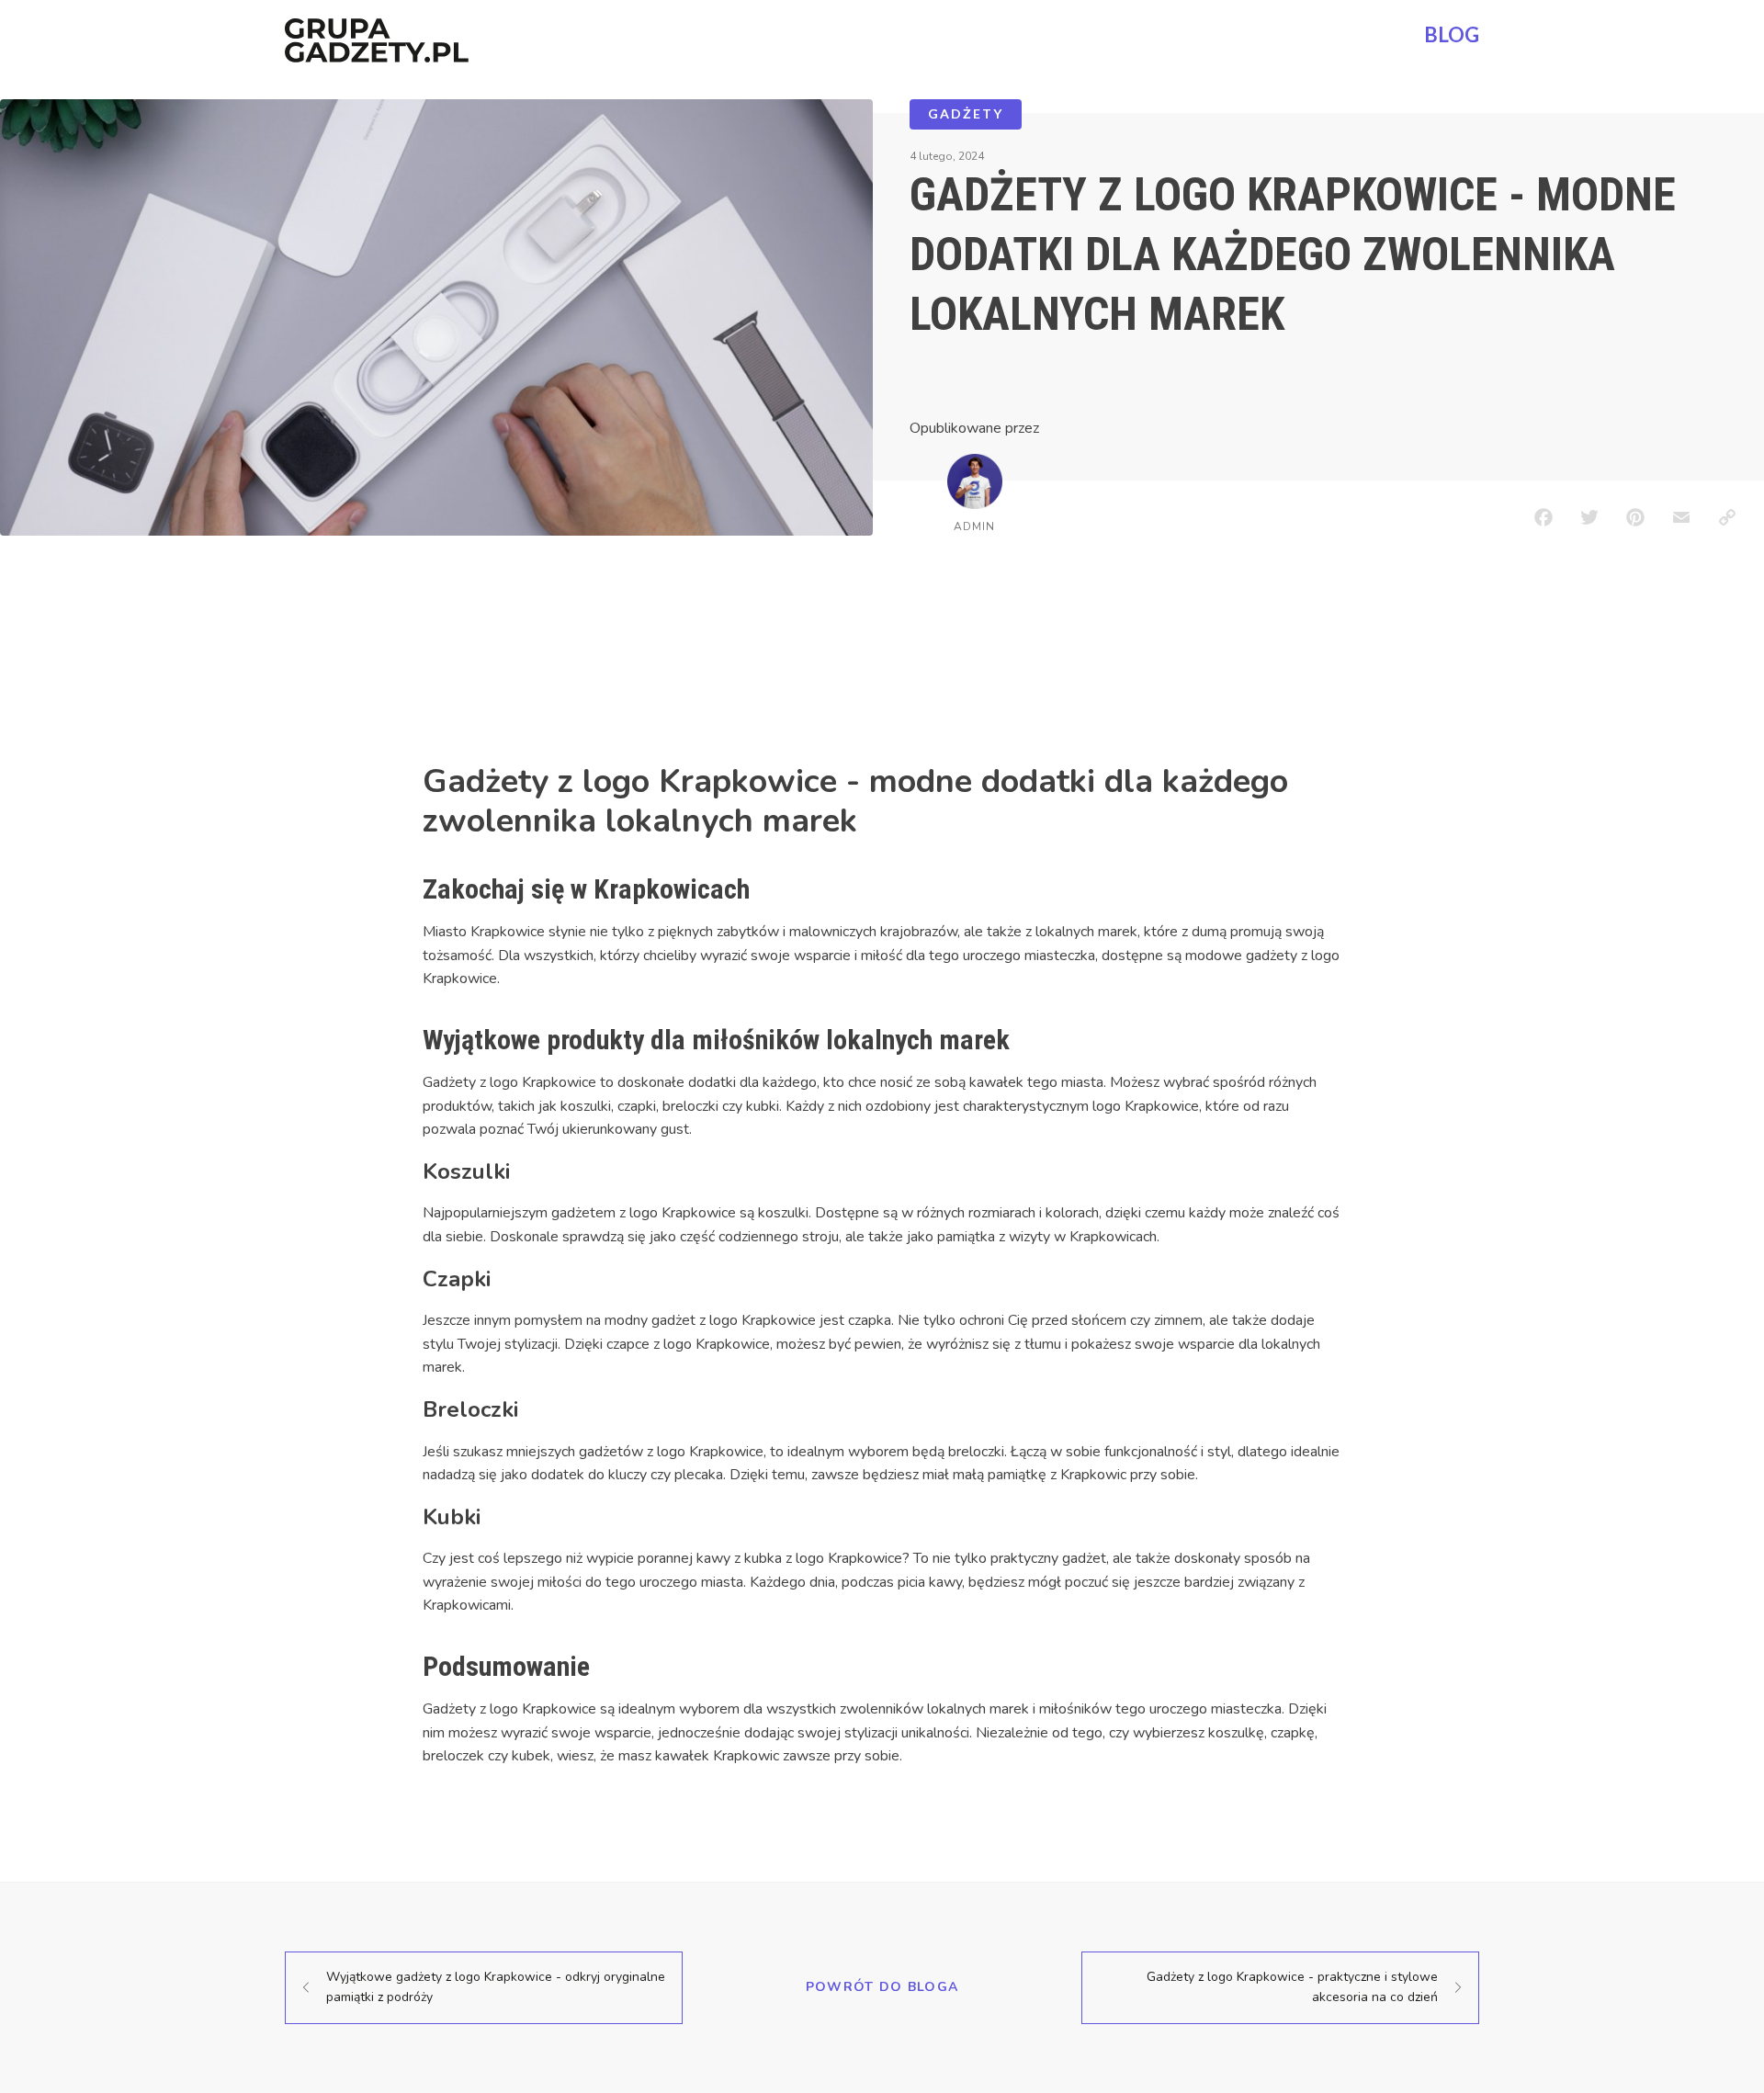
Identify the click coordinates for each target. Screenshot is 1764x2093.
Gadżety (966, 113)
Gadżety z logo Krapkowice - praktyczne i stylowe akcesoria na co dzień (1292, 1987)
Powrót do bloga (882, 1987)
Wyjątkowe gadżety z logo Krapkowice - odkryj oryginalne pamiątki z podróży (496, 1987)
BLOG (1452, 34)
